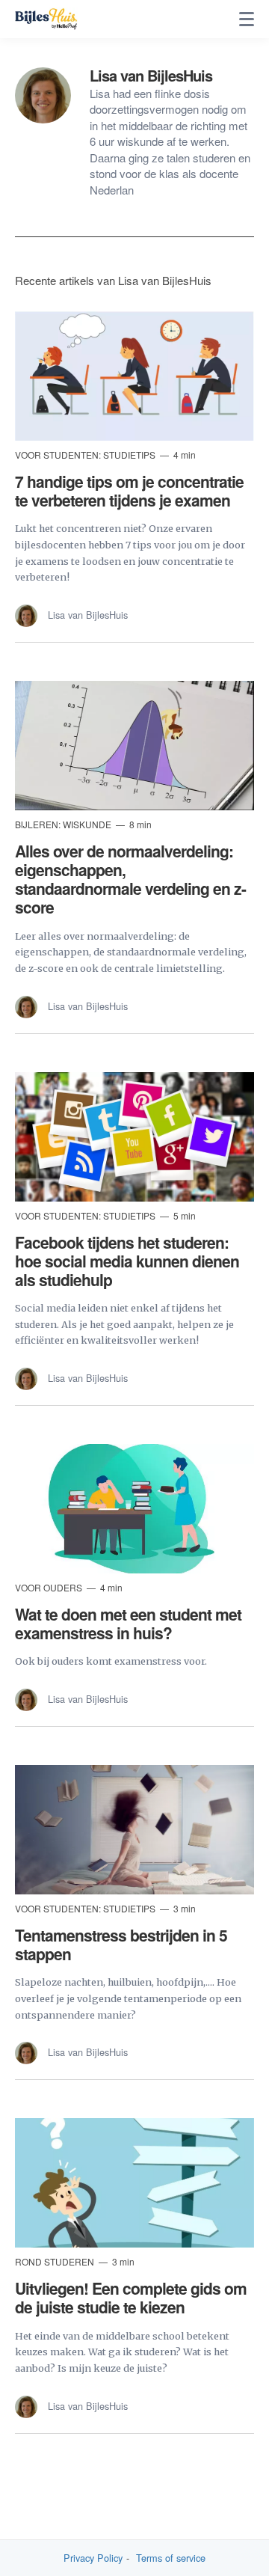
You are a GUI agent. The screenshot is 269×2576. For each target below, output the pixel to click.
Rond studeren (56, 2261)
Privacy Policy (93, 2558)
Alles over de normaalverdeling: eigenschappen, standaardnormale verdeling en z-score (130, 879)
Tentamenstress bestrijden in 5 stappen (121, 1944)
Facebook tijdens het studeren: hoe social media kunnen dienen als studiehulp (127, 1261)
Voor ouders (50, 1587)
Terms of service (171, 2558)
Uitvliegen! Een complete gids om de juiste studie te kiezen (131, 2297)
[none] (247, 19)
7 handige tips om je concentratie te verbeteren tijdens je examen (129, 490)
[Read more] (134, 376)
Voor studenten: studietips (86, 455)
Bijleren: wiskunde (64, 824)
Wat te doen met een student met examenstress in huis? (128, 1623)
